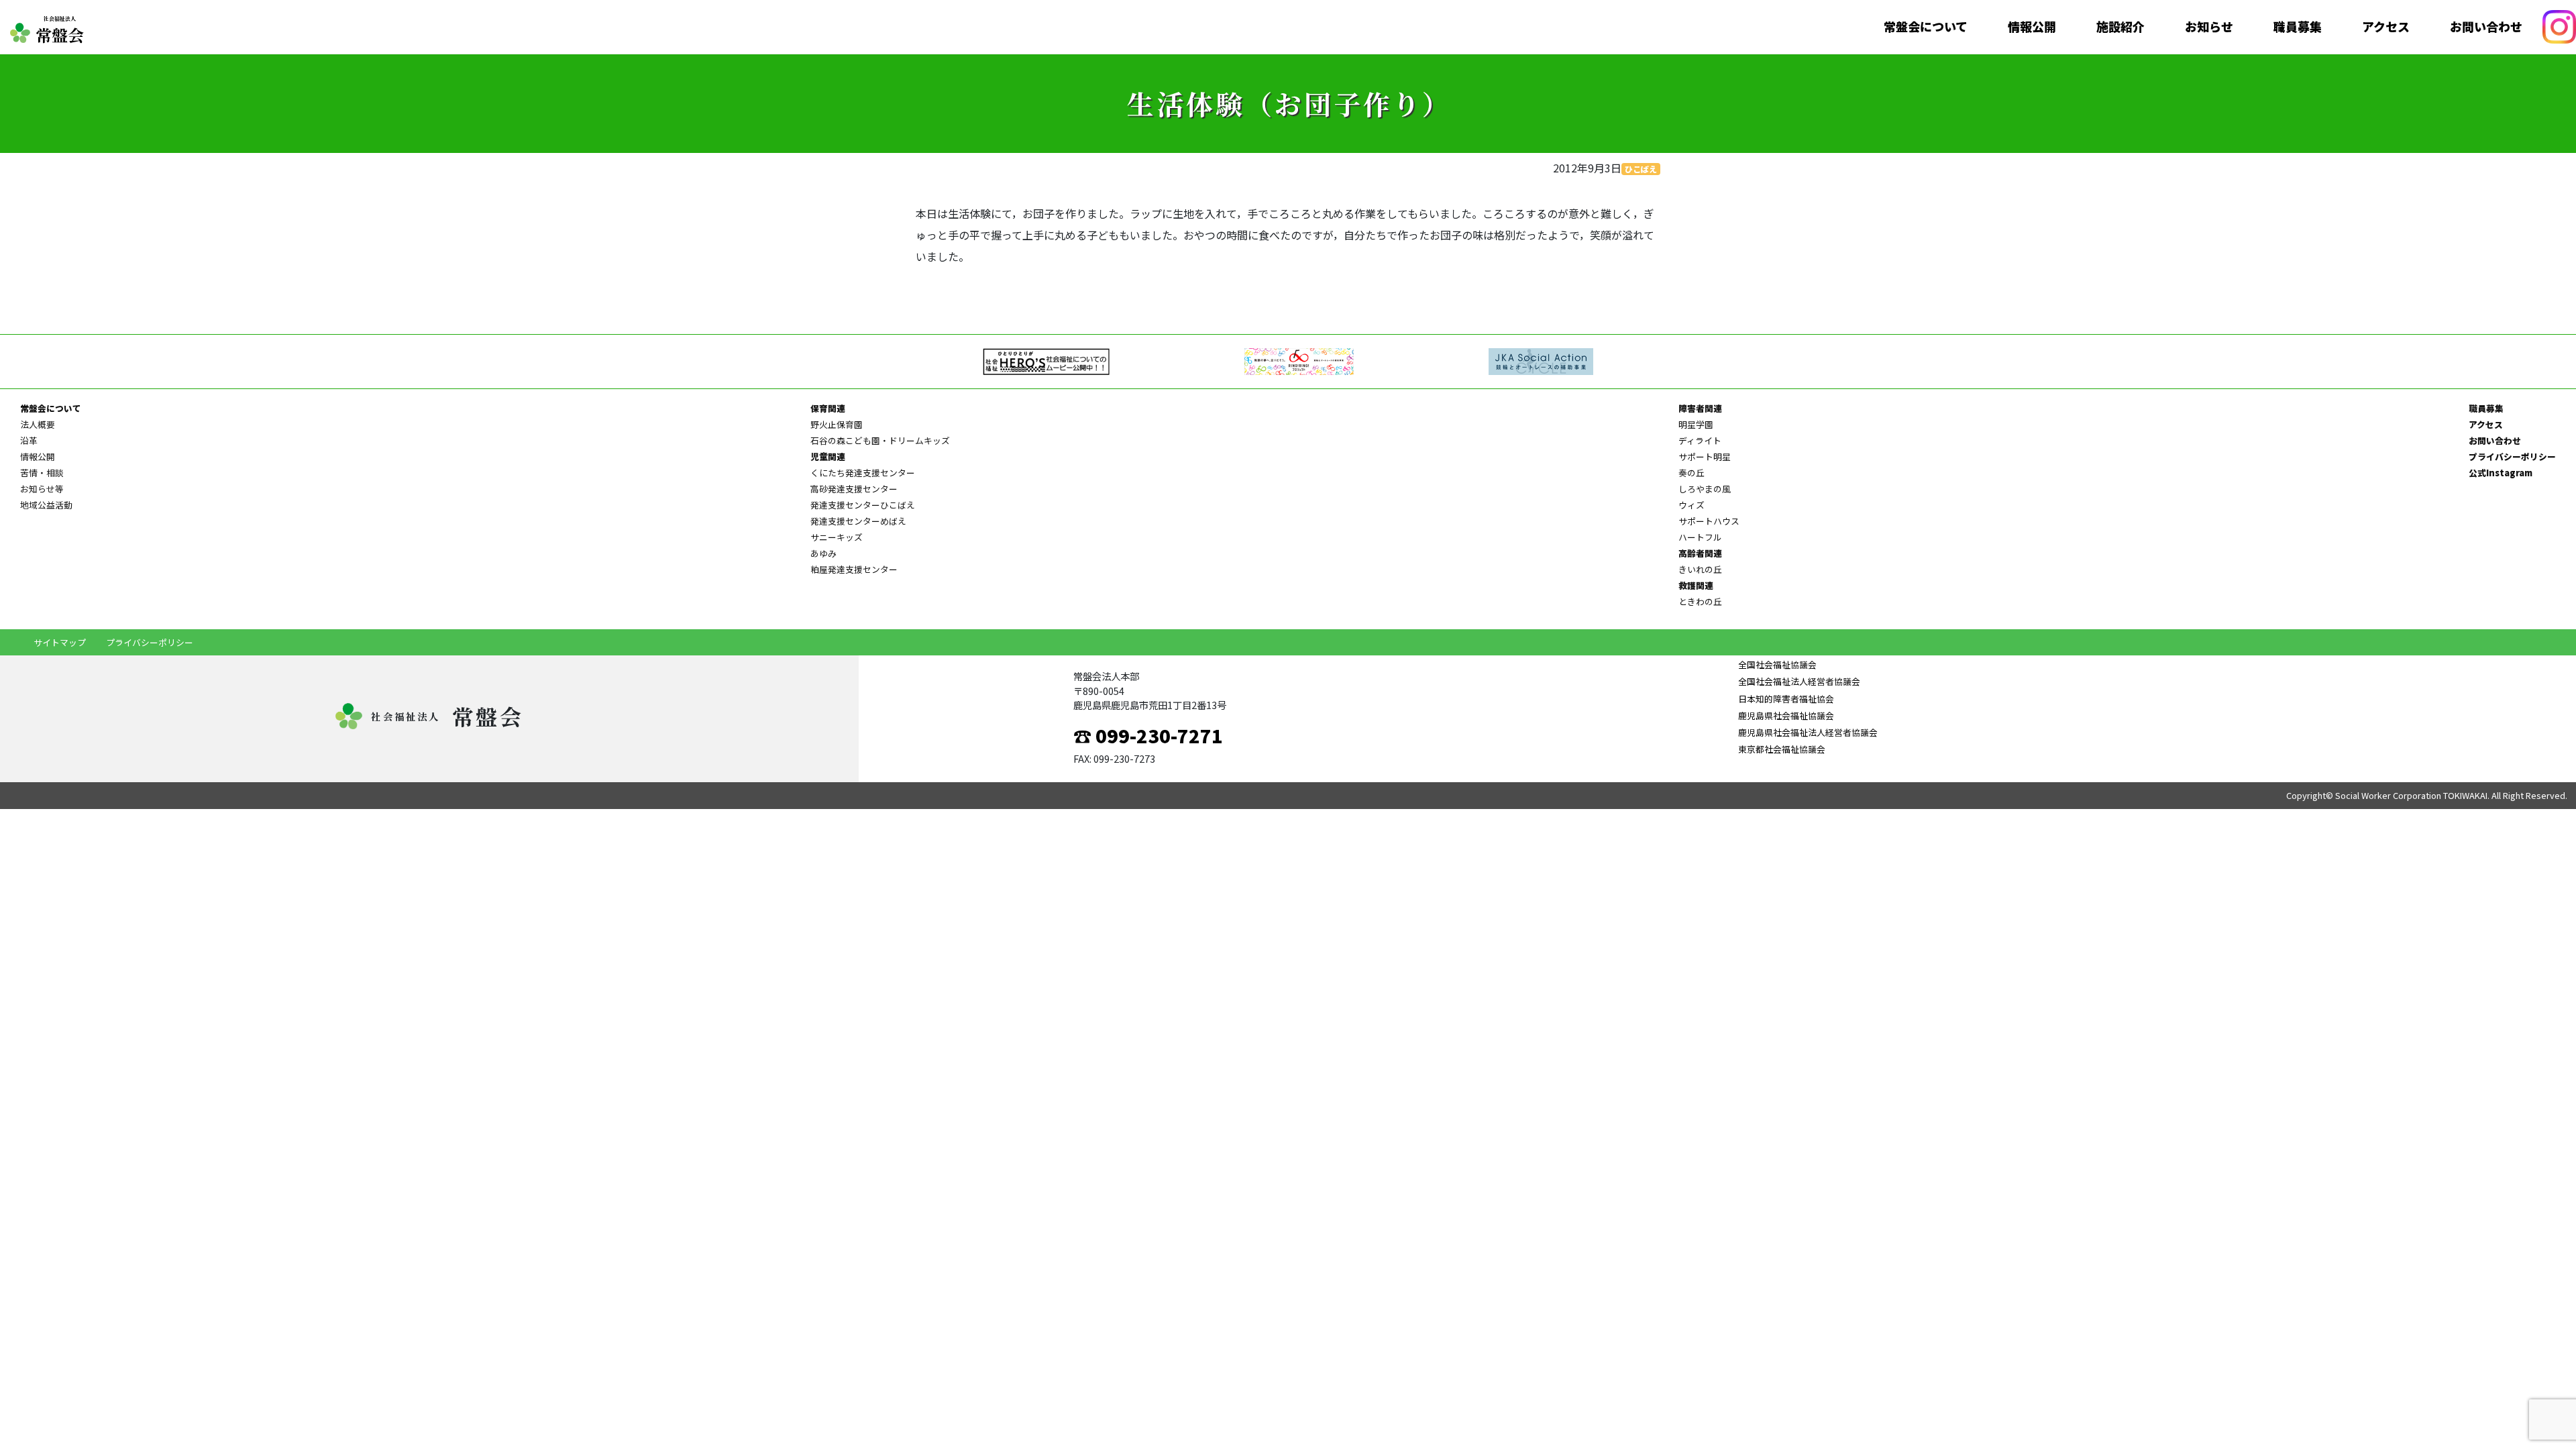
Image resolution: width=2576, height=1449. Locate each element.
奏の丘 (1692, 473)
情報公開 (2032, 27)
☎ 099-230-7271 (1148, 735)
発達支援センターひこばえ (863, 505)
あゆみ (823, 553)
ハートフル (1700, 537)
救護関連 (1696, 585)
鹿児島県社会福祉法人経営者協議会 (1808, 732)
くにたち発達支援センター (863, 473)
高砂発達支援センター (854, 489)
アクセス (2386, 27)
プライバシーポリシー (2512, 457)
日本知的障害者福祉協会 (1786, 699)
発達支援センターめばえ (858, 521)
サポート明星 (1705, 457)
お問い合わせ (2486, 27)
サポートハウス (1709, 521)
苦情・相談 (42, 473)
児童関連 (828, 457)
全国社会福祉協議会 (1777, 664)
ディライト (1700, 440)
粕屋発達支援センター (854, 569)
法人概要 (38, 424)
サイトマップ (60, 642)
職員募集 (2298, 27)
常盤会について (1926, 27)
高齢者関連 (1700, 553)
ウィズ (1692, 505)
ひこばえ (1641, 169)
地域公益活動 (46, 505)
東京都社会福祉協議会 (1782, 749)
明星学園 (1696, 424)
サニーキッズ (837, 537)
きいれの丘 (1700, 569)
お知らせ (2209, 27)
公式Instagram (2501, 473)
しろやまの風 (1705, 489)
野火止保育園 (837, 424)
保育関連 (828, 408)
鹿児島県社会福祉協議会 (1786, 715)
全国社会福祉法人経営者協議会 (1799, 681)
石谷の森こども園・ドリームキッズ (880, 440)
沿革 (29, 440)
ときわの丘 (1700, 601)
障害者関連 (1700, 408)
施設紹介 (2121, 27)
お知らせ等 (42, 489)
